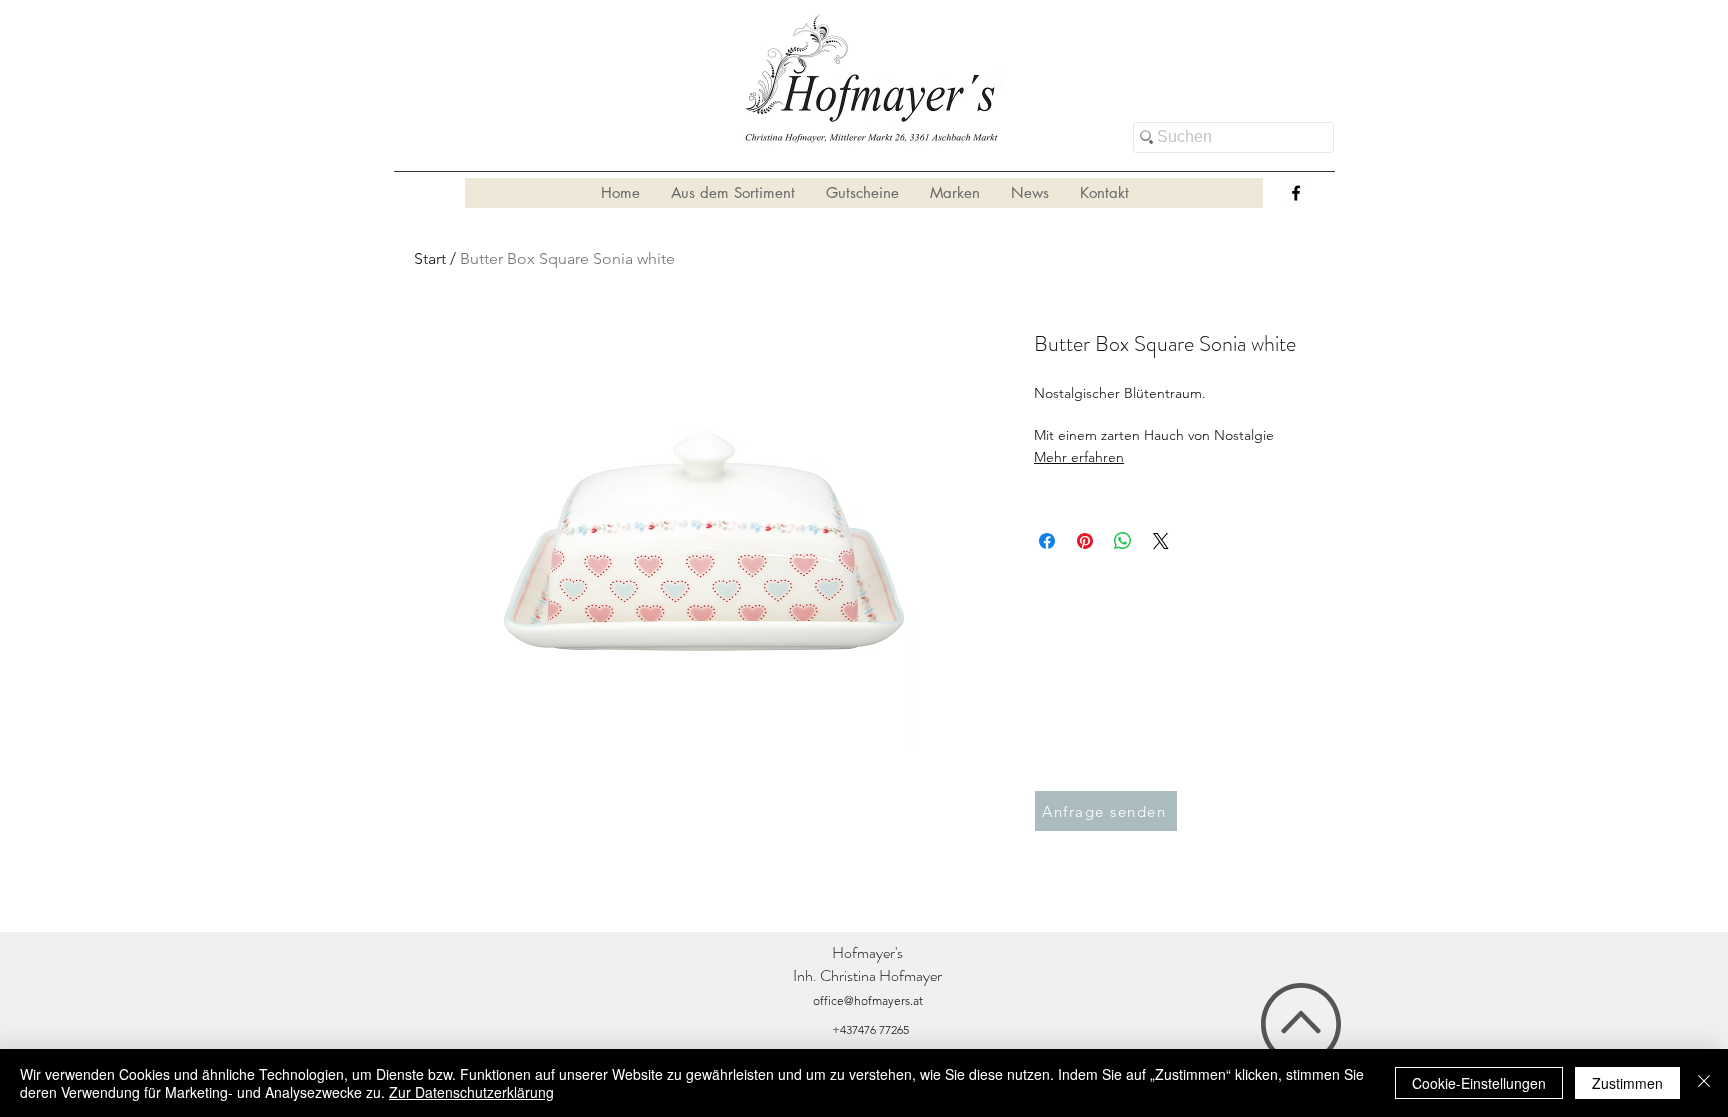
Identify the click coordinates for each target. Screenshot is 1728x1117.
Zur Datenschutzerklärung (471, 1092)
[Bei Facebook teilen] (1047, 541)
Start (430, 258)
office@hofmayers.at (868, 1000)
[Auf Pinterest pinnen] (1085, 541)
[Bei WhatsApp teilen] (1123, 541)
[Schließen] (1704, 1083)
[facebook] (1296, 193)
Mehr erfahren (1079, 457)
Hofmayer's (867, 952)
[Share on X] (1161, 541)
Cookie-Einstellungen (1479, 1083)
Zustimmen (1627, 1083)
